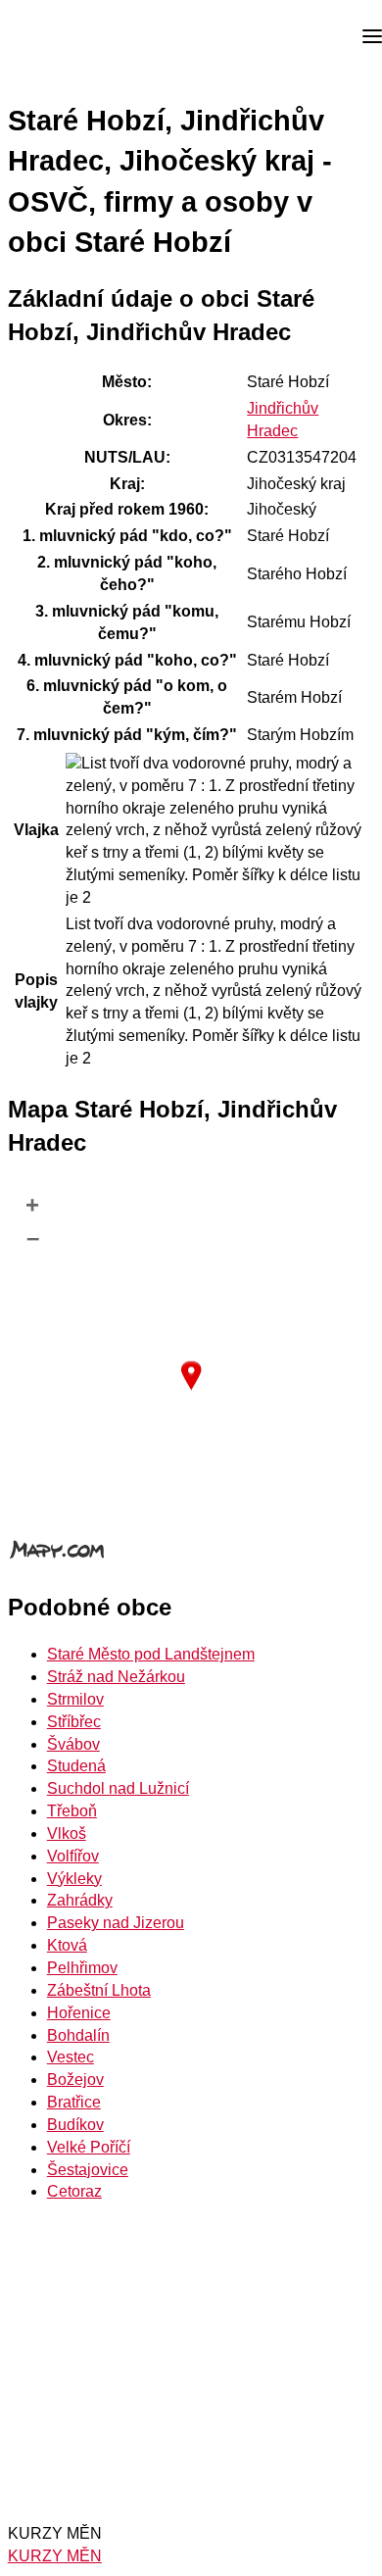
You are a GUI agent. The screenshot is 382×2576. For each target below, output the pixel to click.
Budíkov (75, 2125)
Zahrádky (80, 1900)
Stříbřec (74, 1722)
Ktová (67, 1945)
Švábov (73, 1744)
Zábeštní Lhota (99, 1990)
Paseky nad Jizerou (116, 1923)
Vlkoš (67, 1833)
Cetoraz (74, 2191)
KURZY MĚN (55, 2556)
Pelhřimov (82, 1968)
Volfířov (73, 1856)
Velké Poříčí (89, 2147)
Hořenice (79, 2013)
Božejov (75, 2080)
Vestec (71, 2057)
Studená (76, 1766)
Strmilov (75, 1699)
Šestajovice (88, 2170)
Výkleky (74, 1879)
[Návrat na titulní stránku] (88, 37)
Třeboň (72, 1811)
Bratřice (74, 2102)
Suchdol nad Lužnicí (118, 1788)
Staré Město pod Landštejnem (151, 1654)
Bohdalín (78, 2035)
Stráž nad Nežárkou (116, 1677)
